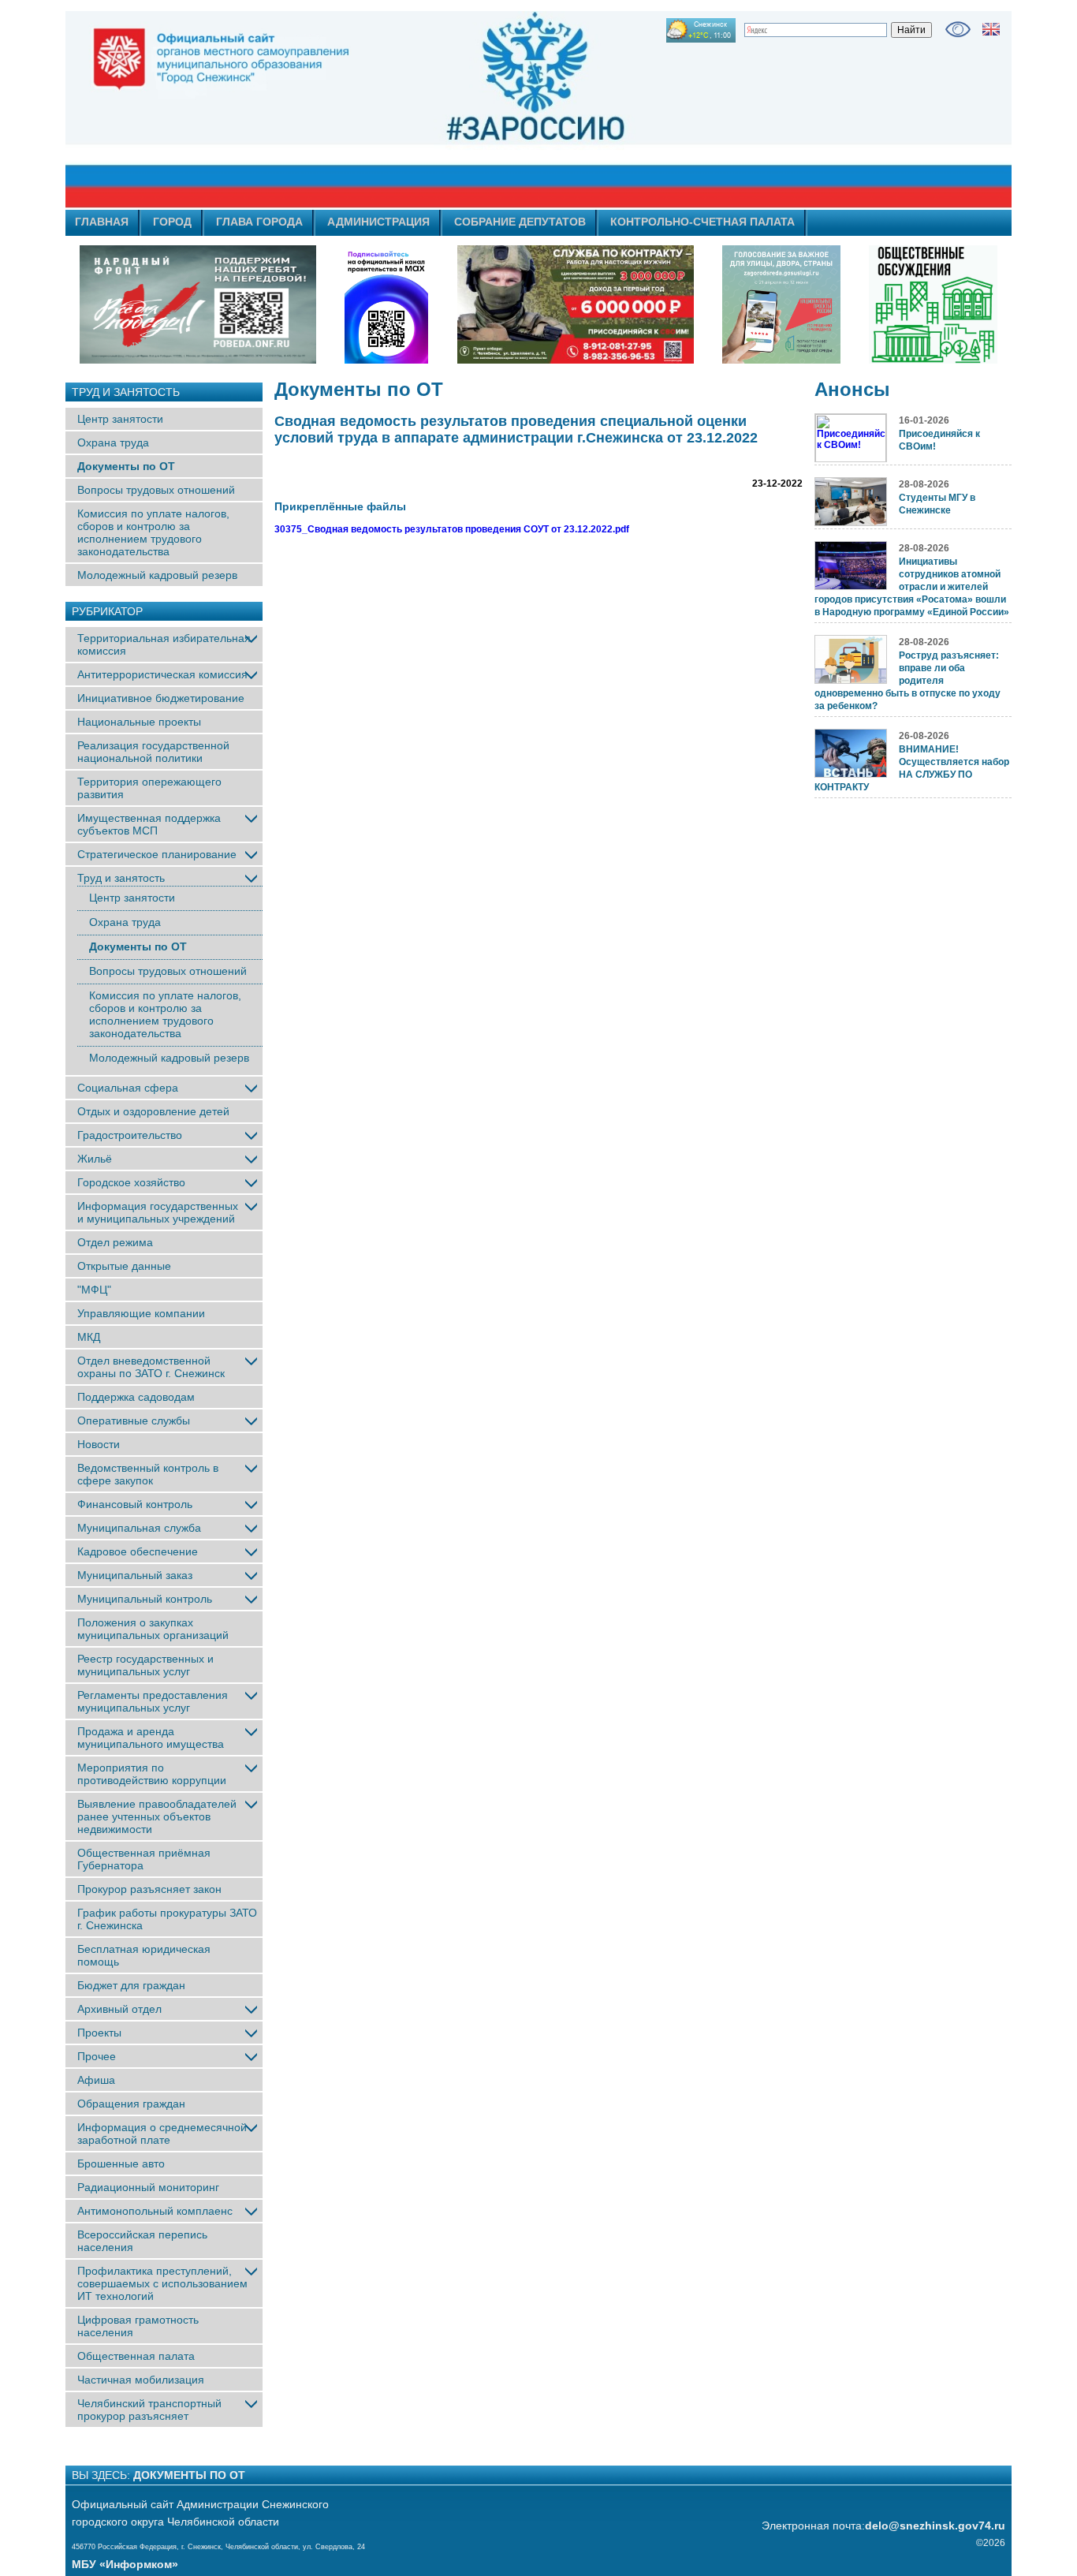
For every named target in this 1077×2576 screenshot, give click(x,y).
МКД (89, 1337)
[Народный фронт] (198, 304)
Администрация (378, 222)
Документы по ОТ (126, 466)
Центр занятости (120, 419)
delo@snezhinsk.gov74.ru (935, 2526)
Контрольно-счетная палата (702, 222)
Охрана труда (113, 442)
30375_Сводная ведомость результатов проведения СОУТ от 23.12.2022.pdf (452, 529)
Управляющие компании (141, 1313)
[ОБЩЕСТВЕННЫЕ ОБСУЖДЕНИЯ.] (933, 304)
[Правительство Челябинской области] (386, 304)
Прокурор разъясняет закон (149, 1889)
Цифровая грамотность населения (138, 2326)
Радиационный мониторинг (148, 2187)
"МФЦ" (94, 1290)
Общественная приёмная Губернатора (144, 1859)
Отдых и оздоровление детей (153, 1111)
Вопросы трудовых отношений (156, 490)
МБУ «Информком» (125, 2564)
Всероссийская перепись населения (142, 2241)
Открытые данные (124, 1266)
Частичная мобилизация (141, 2380)
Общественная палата (136, 2356)
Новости (99, 1444)
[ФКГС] (781, 304)
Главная (102, 222)
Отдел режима (115, 1242)
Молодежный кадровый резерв (157, 575)
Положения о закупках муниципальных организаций (153, 1629)
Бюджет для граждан (131, 1985)
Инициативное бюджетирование (161, 698)
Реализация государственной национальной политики (153, 752)
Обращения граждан (131, 2104)
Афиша (96, 2080)
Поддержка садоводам (136, 1397)
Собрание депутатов (520, 222)
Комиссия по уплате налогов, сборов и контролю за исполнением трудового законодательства (153, 532)
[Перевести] (991, 29)
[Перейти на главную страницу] (397, 110)
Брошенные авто (121, 2163)
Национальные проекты (139, 722)
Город (172, 222)
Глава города (259, 222)
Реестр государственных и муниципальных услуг (145, 1665)
